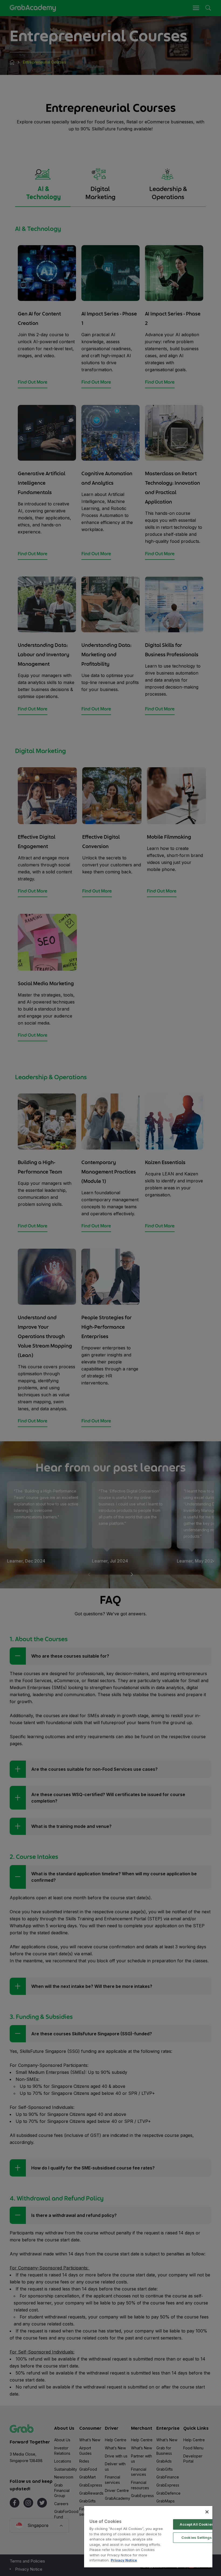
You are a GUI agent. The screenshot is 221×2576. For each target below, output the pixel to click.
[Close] (207, 2512)
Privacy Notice (124, 2560)
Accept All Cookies (196, 2524)
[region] (148, 2537)
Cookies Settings (197, 2537)
